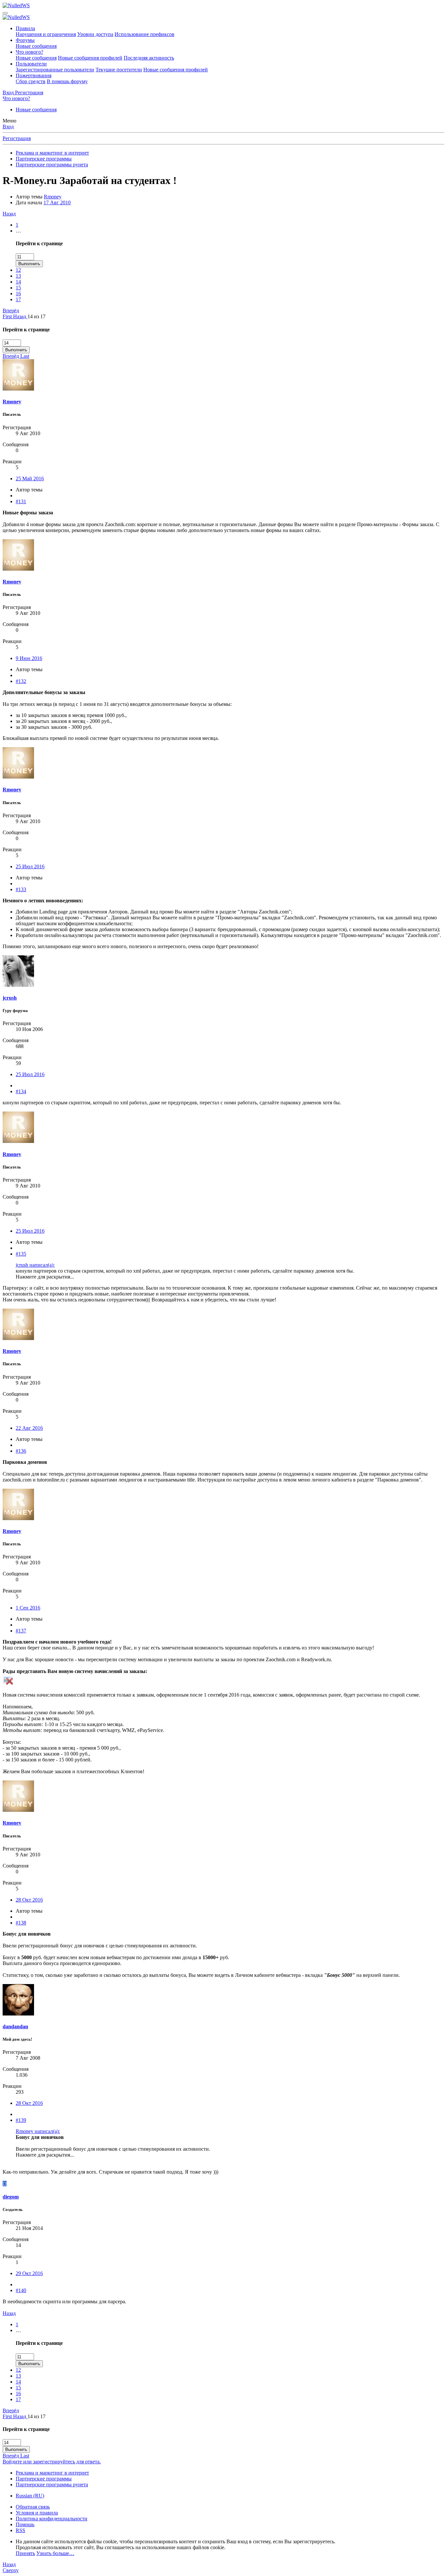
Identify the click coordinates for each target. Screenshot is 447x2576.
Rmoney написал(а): (38, 2131)
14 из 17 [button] (36, 316)
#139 (21, 2120)
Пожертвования (34, 75)
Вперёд (11, 311)
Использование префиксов (144, 34)
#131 (21, 501)
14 (18, 282)
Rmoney (53, 197)
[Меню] (5, 13)
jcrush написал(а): (35, 1265)
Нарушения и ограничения (46, 34)
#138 (21, 1923)
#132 (21, 681)
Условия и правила (37, 2513)
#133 (21, 889)
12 (18, 270)
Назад (9, 214)
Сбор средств (31, 81)
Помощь (25, 2524)
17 (18, 299)
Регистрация (17, 138)
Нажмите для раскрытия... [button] (45, 1277)
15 (18, 288)
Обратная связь (33, 2507)
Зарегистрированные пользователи (55, 70)
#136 (21, 1451)
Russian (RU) (30, 2496)
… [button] (18, 231)
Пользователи (31, 64)
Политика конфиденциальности (52, 2519)
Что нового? (29, 52)
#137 (21, 1631)
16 (18, 294)
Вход (8, 127)
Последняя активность (149, 58)
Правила (25, 28)
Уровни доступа (95, 34)
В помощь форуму (67, 81)
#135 (21, 1254)
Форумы (25, 40)
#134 (21, 1091)
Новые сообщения (36, 46)
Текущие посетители (119, 70)
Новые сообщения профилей (90, 58)
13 (18, 276)
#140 (21, 2290)
